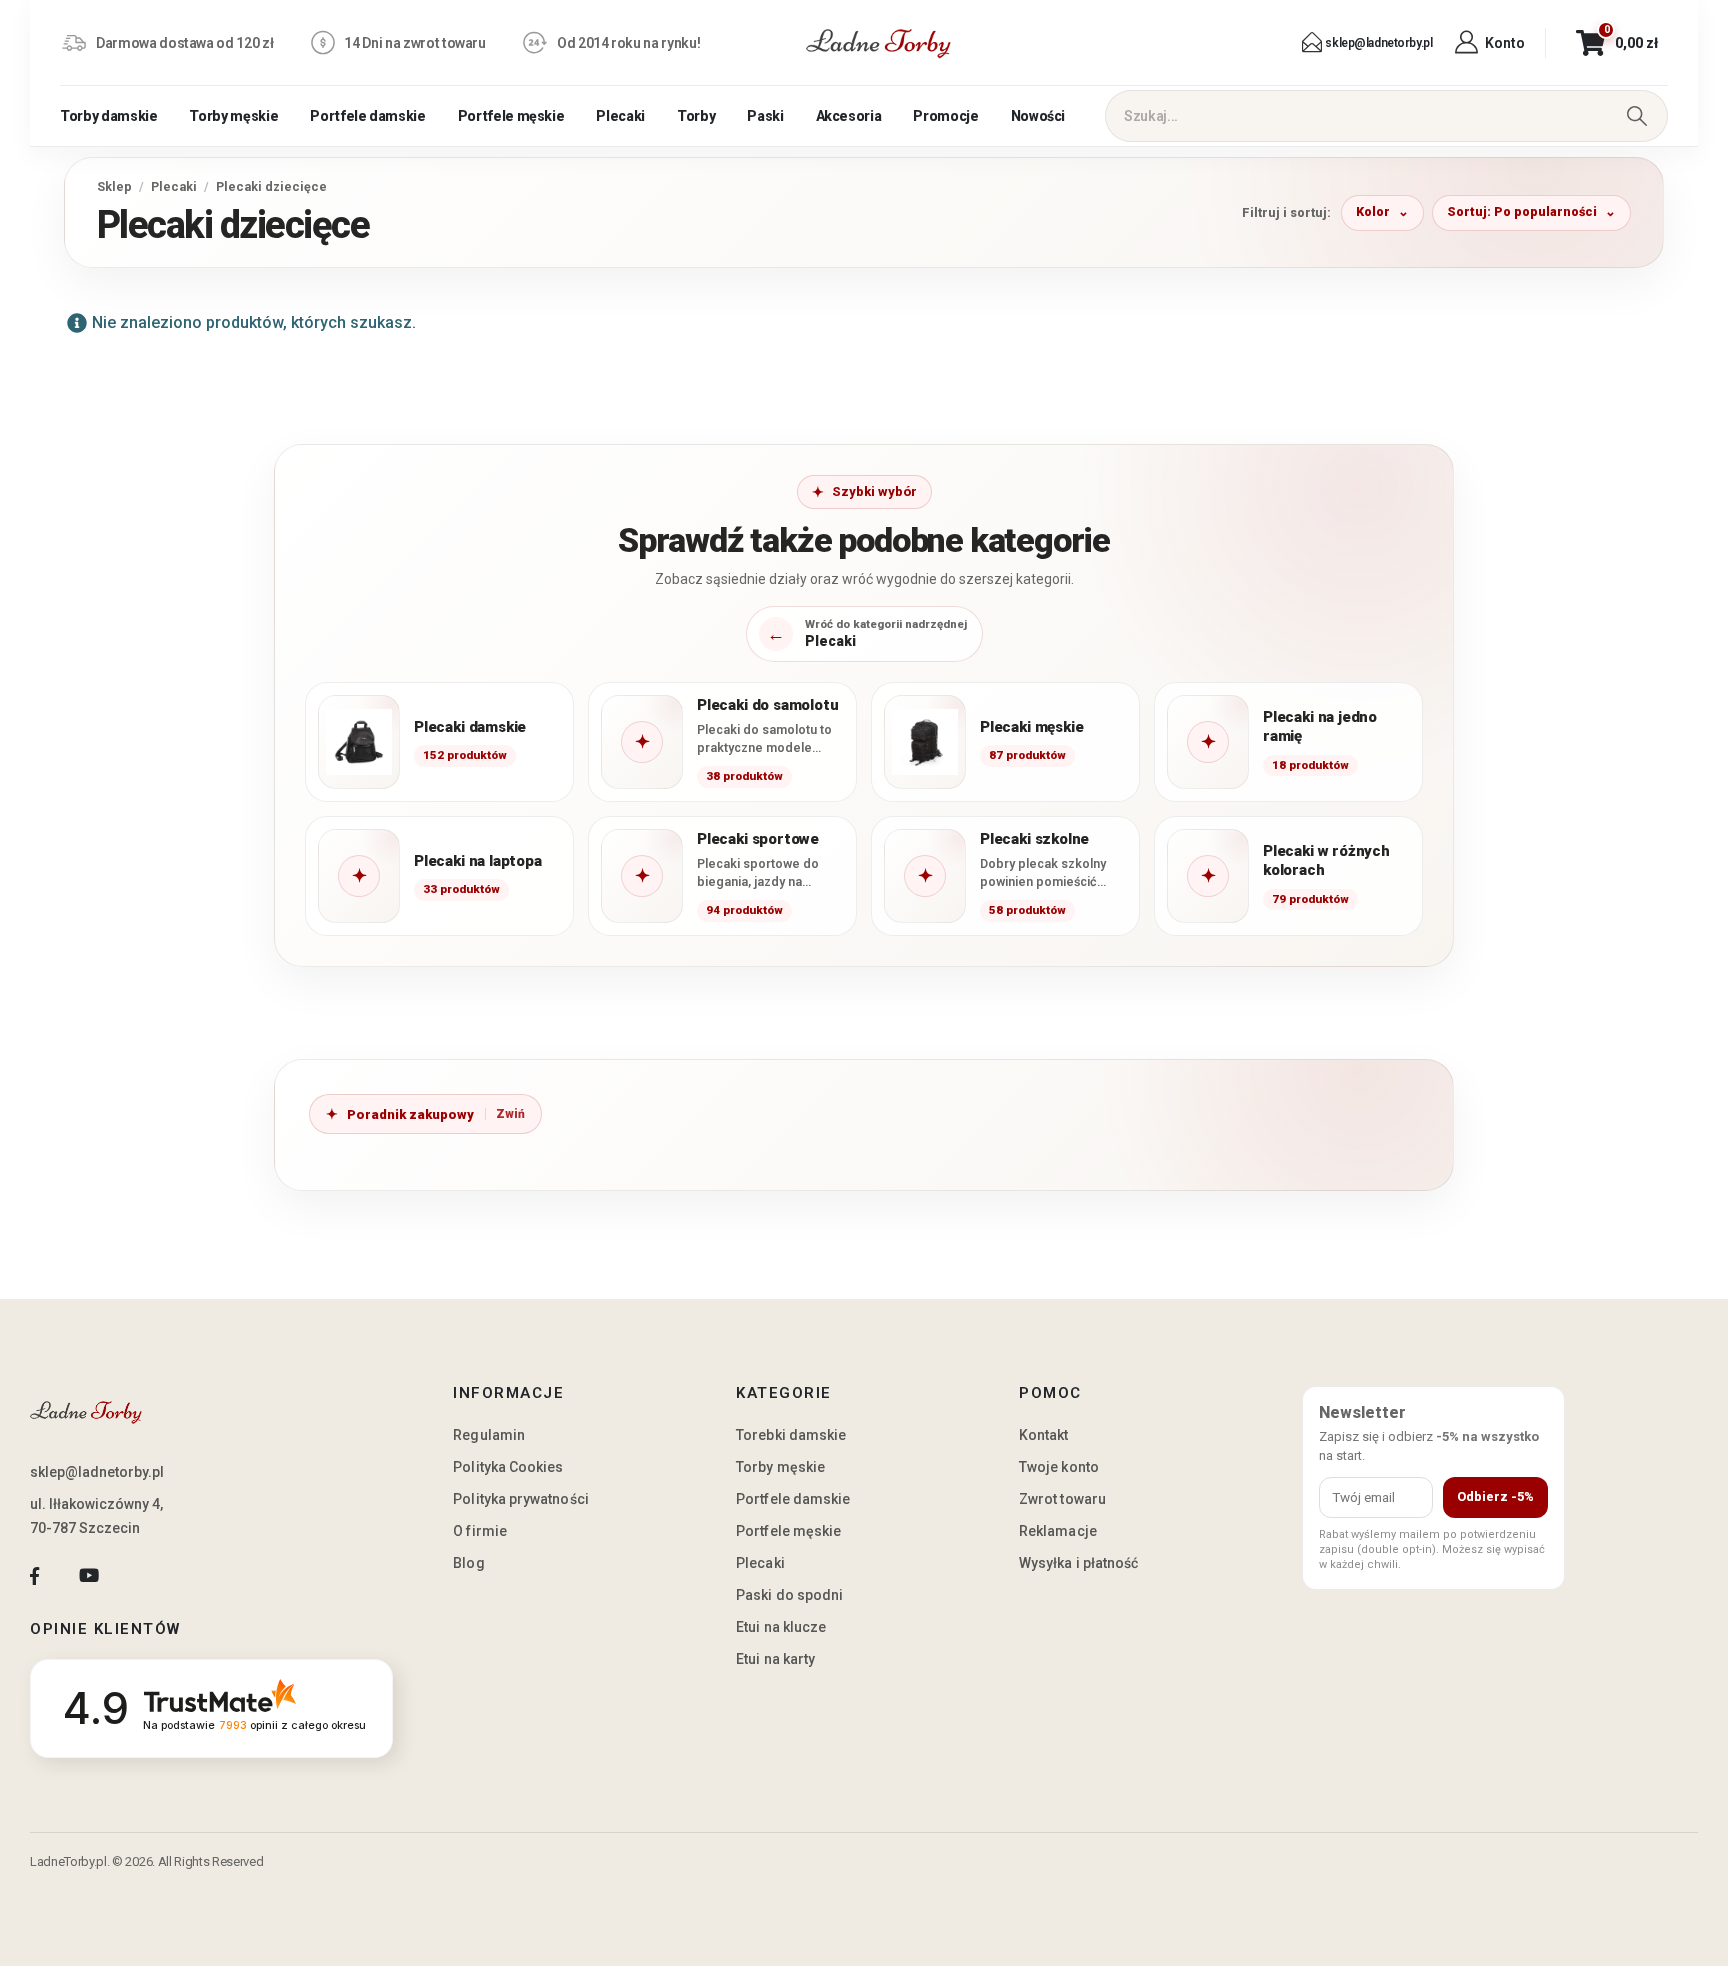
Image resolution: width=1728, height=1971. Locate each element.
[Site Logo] (879, 43)
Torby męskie (233, 116)
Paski (765, 116)
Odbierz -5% (1495, 1496)
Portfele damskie (367, 116)
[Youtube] (88, 1575)
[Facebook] (34, 1575)
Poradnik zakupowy (410, 1114)
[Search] (1636, 116)
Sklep (114, 186)
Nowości (1038, 116)
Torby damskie (108, 116)
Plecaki (620, 116)
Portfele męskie (511, 116)
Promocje (945, 116)
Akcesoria (849, 116)
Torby (696, 116)
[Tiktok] (143, 1575)
